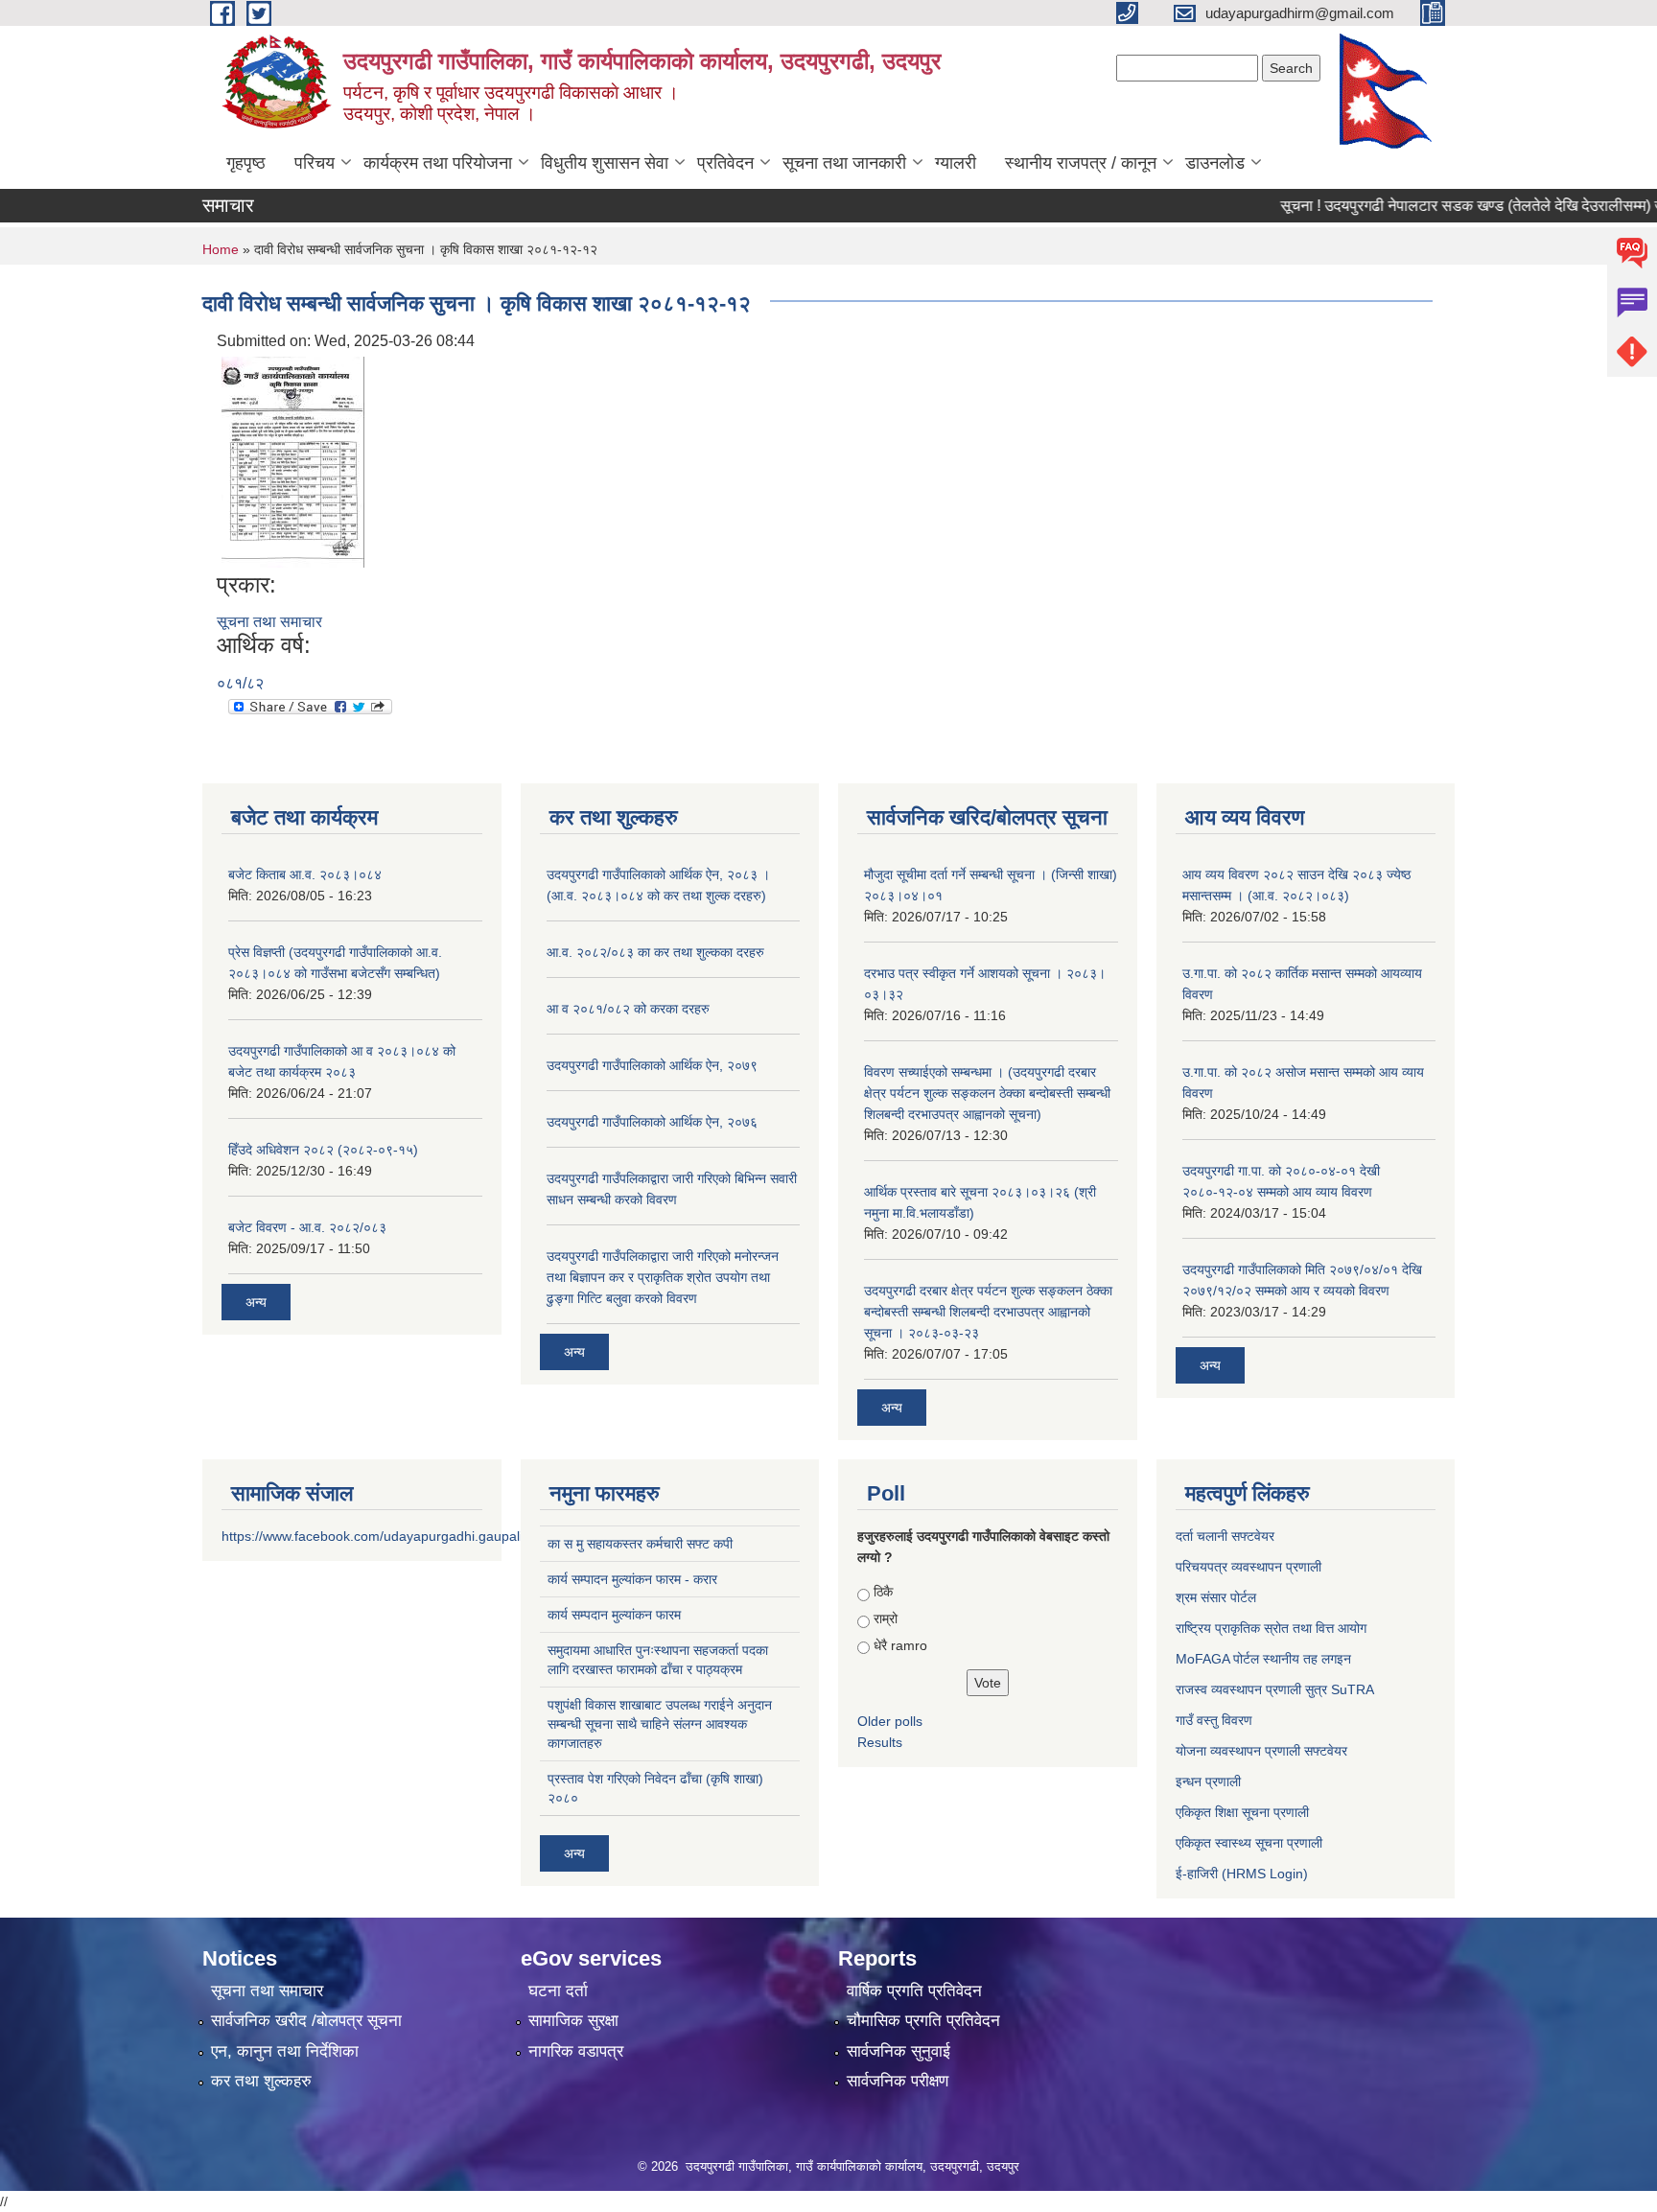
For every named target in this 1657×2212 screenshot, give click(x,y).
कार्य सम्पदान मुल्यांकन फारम (614, 1615)
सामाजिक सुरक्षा (573, 2021)
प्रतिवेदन (725, 163)
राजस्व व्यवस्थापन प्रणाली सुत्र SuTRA (1275, 1689)
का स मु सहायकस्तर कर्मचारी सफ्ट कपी (640, 1544)
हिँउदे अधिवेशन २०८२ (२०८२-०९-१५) (323, 1150)
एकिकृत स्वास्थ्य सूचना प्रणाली (1249, 1843)
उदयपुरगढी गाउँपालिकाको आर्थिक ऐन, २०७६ (652, 1122)
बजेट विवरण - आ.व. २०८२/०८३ (307, 1227)
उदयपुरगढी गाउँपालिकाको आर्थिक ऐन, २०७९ (652, 1065)
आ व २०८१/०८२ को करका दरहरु (628, 1009)
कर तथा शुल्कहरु (261, 2081)
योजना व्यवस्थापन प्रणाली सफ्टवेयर (1261, 1751)
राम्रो (886, 1618)
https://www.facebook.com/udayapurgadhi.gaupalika (379, 1536)
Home (221, 249)
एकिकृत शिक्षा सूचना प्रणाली (1242, 1812)
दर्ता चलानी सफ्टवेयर (1225, 1536)
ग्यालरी (956, 163)
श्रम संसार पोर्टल (1216, 1597)
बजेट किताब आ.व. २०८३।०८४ (305, 874)
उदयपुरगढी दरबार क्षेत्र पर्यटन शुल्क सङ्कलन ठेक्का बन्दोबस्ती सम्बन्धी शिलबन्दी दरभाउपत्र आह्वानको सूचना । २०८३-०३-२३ (988, 1312)
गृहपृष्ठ (246, 163)
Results (880, 1742)
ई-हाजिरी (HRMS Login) (1242, 1874)
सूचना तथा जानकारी (844, 163)
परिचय (315, 163)
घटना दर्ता (558, 1991)
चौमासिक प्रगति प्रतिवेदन (923, 2021)
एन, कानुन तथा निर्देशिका (285, 2051)
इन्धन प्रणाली (1208, 1781)
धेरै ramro (900, 1645)
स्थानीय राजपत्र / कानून (1081, 163)
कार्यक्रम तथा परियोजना (438, 163)
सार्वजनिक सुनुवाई (899, 2051)
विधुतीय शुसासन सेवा (605, 163)
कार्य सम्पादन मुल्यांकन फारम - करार (632, 1579)
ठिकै (883, 1592)
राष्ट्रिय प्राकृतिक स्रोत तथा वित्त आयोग (1271, 1628)
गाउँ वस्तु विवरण (1214, 1720)
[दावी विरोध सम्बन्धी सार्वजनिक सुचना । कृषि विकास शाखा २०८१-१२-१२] (293, 461)
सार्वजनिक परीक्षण (898, 2081)
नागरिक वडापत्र (576, 2051)
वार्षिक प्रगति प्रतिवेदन (914, 1991)
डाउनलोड (1215, 163)
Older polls (890, 1721)
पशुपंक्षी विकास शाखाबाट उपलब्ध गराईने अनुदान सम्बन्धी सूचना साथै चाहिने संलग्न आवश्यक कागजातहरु (660, 1724)
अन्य (256, 1302)
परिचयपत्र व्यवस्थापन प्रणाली (1249, 1567)
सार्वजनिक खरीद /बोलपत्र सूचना (306, 2021)
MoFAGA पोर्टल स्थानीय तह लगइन (1263, 1659)
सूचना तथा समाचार (269, 622)
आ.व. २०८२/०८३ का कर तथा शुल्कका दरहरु (655, 952)
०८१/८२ (240, 683)
